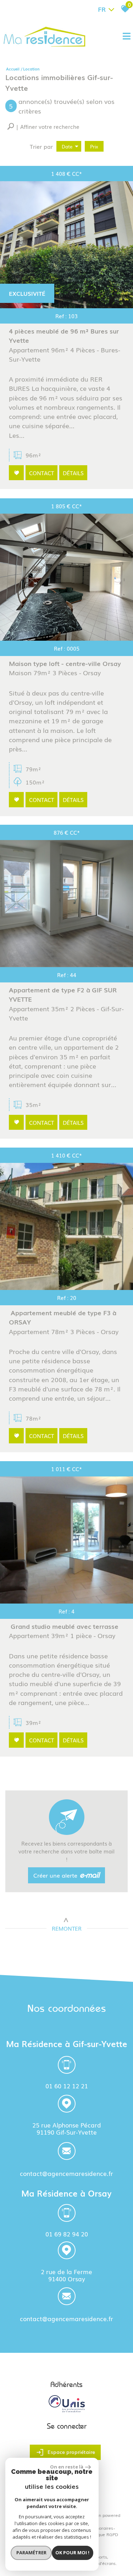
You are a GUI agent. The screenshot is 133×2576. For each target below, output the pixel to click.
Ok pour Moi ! (72, 2553)
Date (67, 146)
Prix (94, 146)
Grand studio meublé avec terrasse (64, 1626)
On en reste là (67, 2467)
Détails (73, 473)
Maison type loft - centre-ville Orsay (65, 663)
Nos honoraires (98, 2528)
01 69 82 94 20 (67, 2233)
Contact (41, 473)
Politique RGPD (103, 2534)
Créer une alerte (67, 1875)
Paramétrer (31, 2553)
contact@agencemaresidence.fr (66, 2173)
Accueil (13, 69)
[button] (43, 127)
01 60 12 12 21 (67, 2085)
